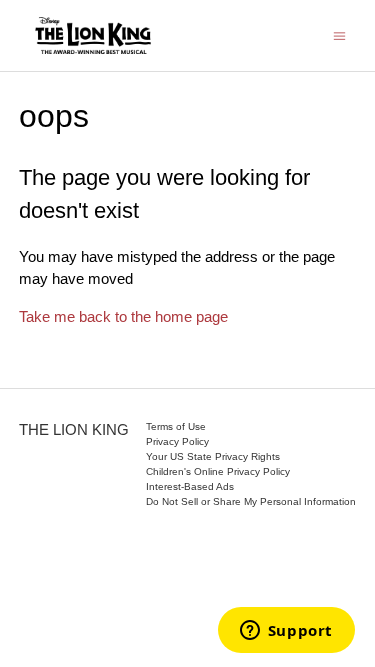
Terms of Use (176, 426)
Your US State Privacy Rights (213, 456)
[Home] (93, 35)
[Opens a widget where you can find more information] (286, 632)
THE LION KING (74, 429)
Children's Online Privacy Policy (218, 471)
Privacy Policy (177, 441)
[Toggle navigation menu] (339, 34)
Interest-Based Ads (190, 486)
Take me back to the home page (123, 316)
